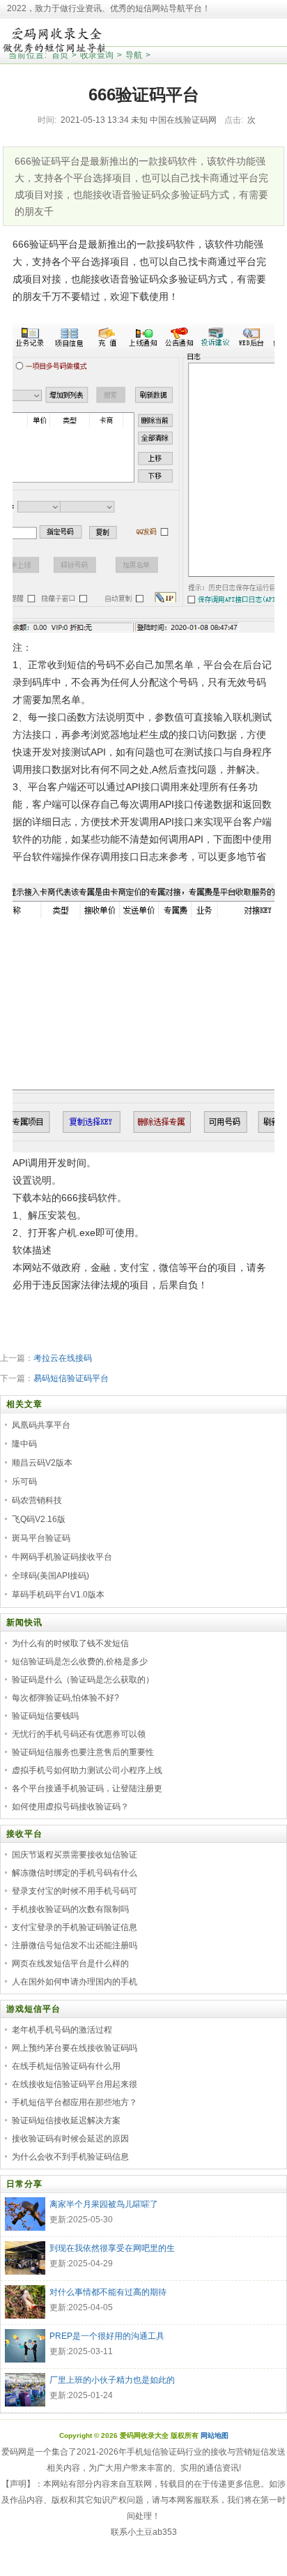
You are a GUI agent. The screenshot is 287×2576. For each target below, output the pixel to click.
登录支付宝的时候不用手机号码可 (75, 1891)
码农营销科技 (37, 1500)
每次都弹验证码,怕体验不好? (65, 1698)
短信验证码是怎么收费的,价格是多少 (80, 1662)
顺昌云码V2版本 (42, 1463)
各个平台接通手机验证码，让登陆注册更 (87, 1788)
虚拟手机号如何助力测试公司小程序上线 (87, 1770)
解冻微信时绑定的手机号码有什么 (75, 1873)
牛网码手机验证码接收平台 (62, 1557)
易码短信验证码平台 (71, 1378)
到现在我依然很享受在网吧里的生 (112, 2248)
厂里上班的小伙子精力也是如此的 (112, 2380)
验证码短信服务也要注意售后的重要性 (83, 1752)
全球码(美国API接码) (51, 1576)
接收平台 (24, 1834)
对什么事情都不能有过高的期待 (108, 2292)
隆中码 (24, 1444)
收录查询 (97, 55)
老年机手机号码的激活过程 (62, 2030)
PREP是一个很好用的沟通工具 (107, 2336)
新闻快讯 (24, 1622)
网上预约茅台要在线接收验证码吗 (75, 2048)
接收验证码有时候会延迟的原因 (70, 2139)
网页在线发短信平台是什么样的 (70, 1964)
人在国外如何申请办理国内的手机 (75, 1982)
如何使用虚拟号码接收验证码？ (70, 1807)
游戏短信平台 (33, 2009)
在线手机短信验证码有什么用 (66, 2066)
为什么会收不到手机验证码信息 (70, 2157)
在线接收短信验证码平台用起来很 (75, 2084)
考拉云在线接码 (63, 1358)
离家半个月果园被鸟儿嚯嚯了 (104, 2204)
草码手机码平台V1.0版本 (58, 1595)
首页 (60, 55)
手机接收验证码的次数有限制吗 (70, 1909)
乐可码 (24, 1482)
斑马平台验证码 (41, 1538)
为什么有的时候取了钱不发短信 (70, 1643)
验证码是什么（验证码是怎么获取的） (83, 1680)
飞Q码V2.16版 (39, 1519)
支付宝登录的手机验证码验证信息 (75, 1927)
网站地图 (215, 2435)
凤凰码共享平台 (41, 1425)
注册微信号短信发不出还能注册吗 (75, 1945)
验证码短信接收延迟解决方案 (66, 2121)
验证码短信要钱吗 (45, 1716)
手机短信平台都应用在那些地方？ (75, 2102)
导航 (134, 55)
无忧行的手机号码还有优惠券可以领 (79, 1734)
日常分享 (24, 2184)
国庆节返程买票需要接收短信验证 (75, 1855)
